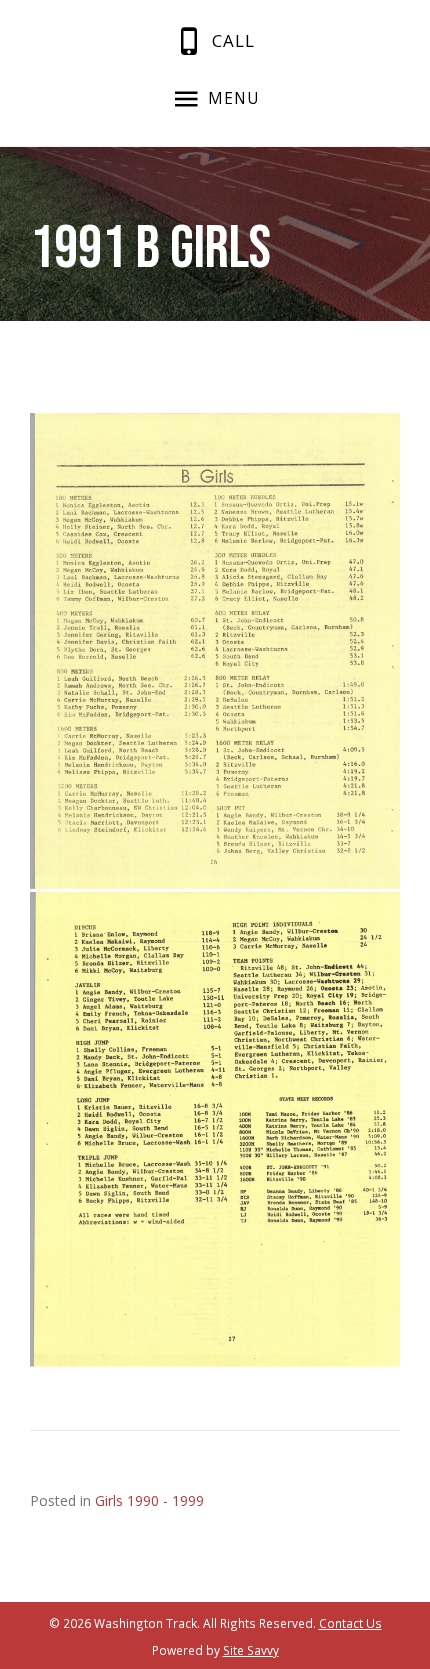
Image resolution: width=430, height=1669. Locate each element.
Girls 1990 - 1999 (149, 1500)
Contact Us (350, 1623)
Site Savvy (251, 1650)
